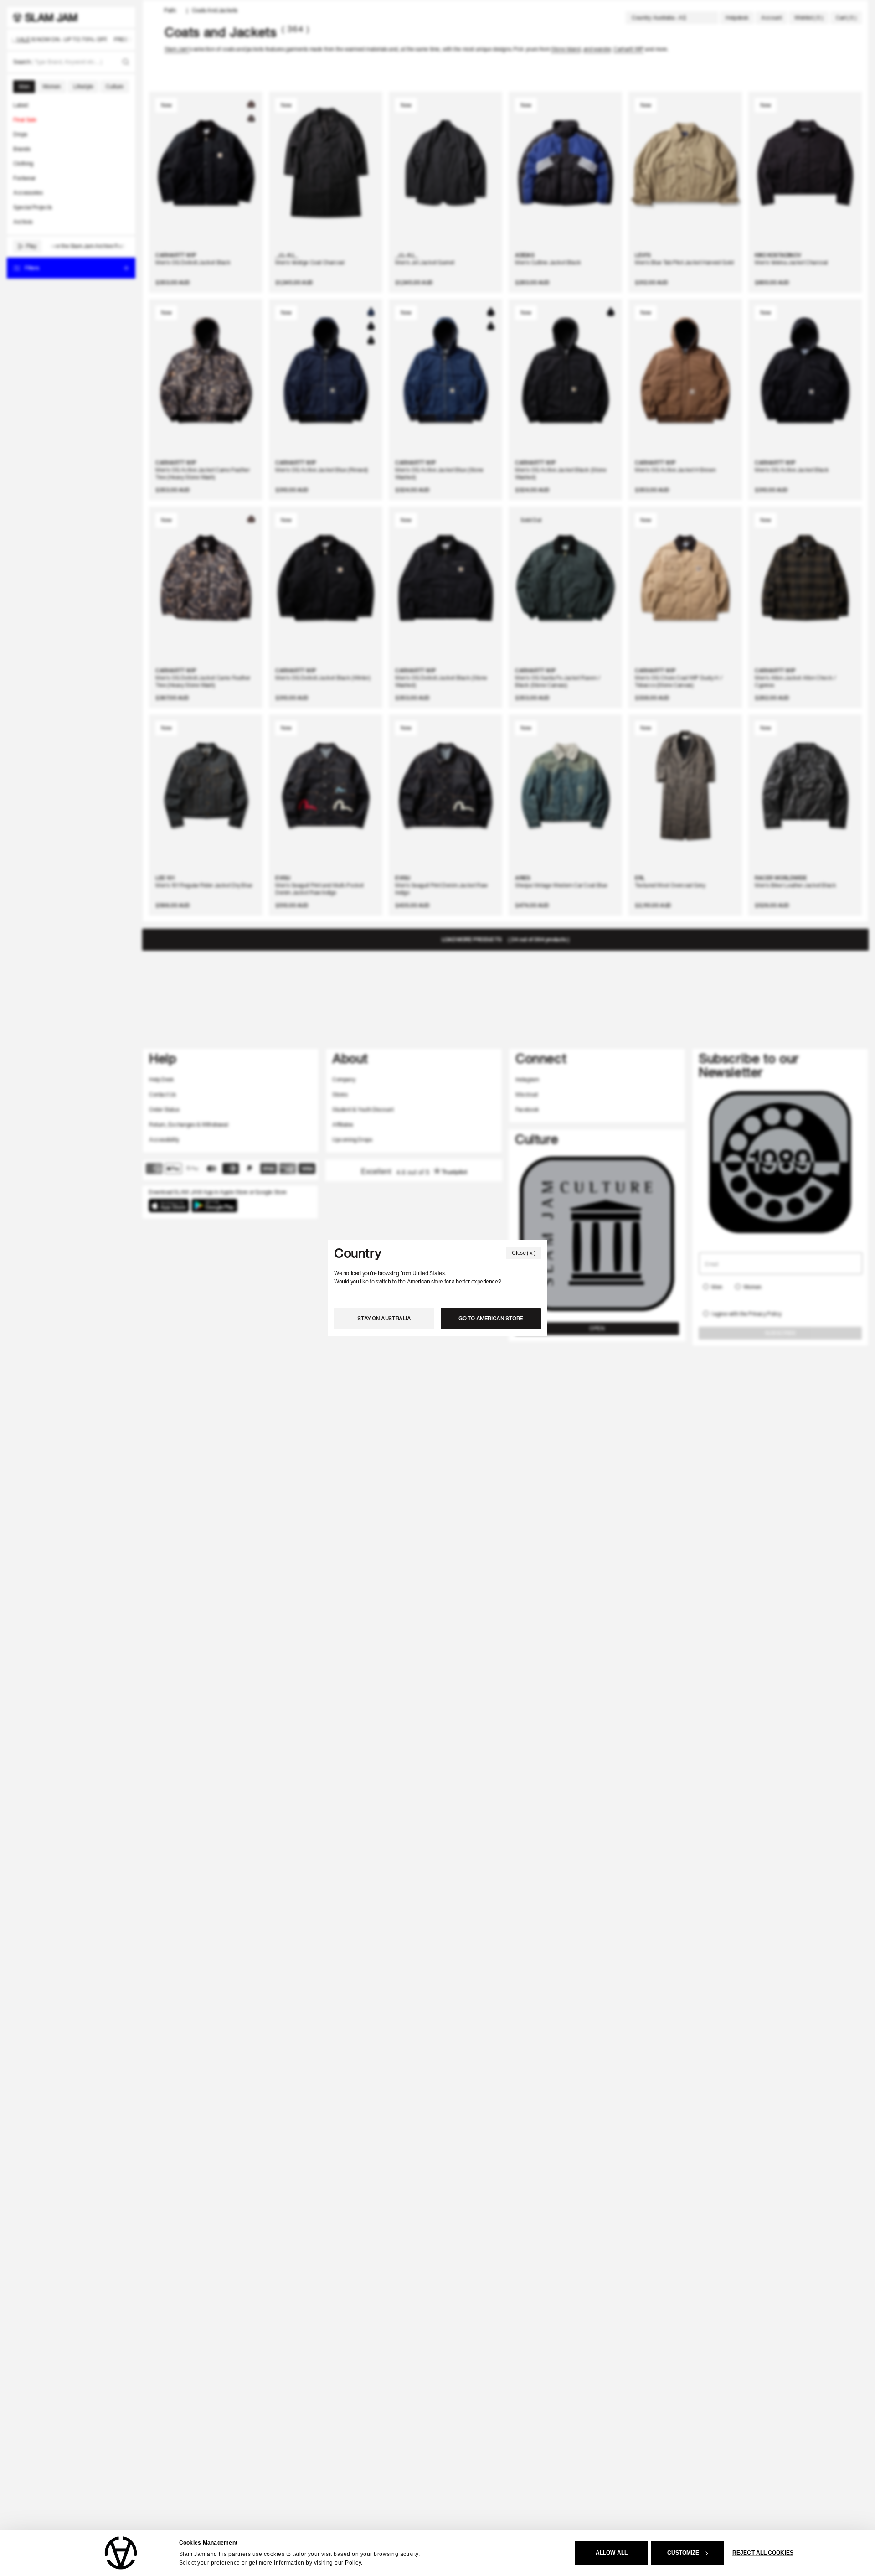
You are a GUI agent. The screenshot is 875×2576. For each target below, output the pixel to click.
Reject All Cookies (763, 2553)
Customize (683, 2553)
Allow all (612, 2553)
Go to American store (491, 1318)
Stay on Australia (384, 1318)
